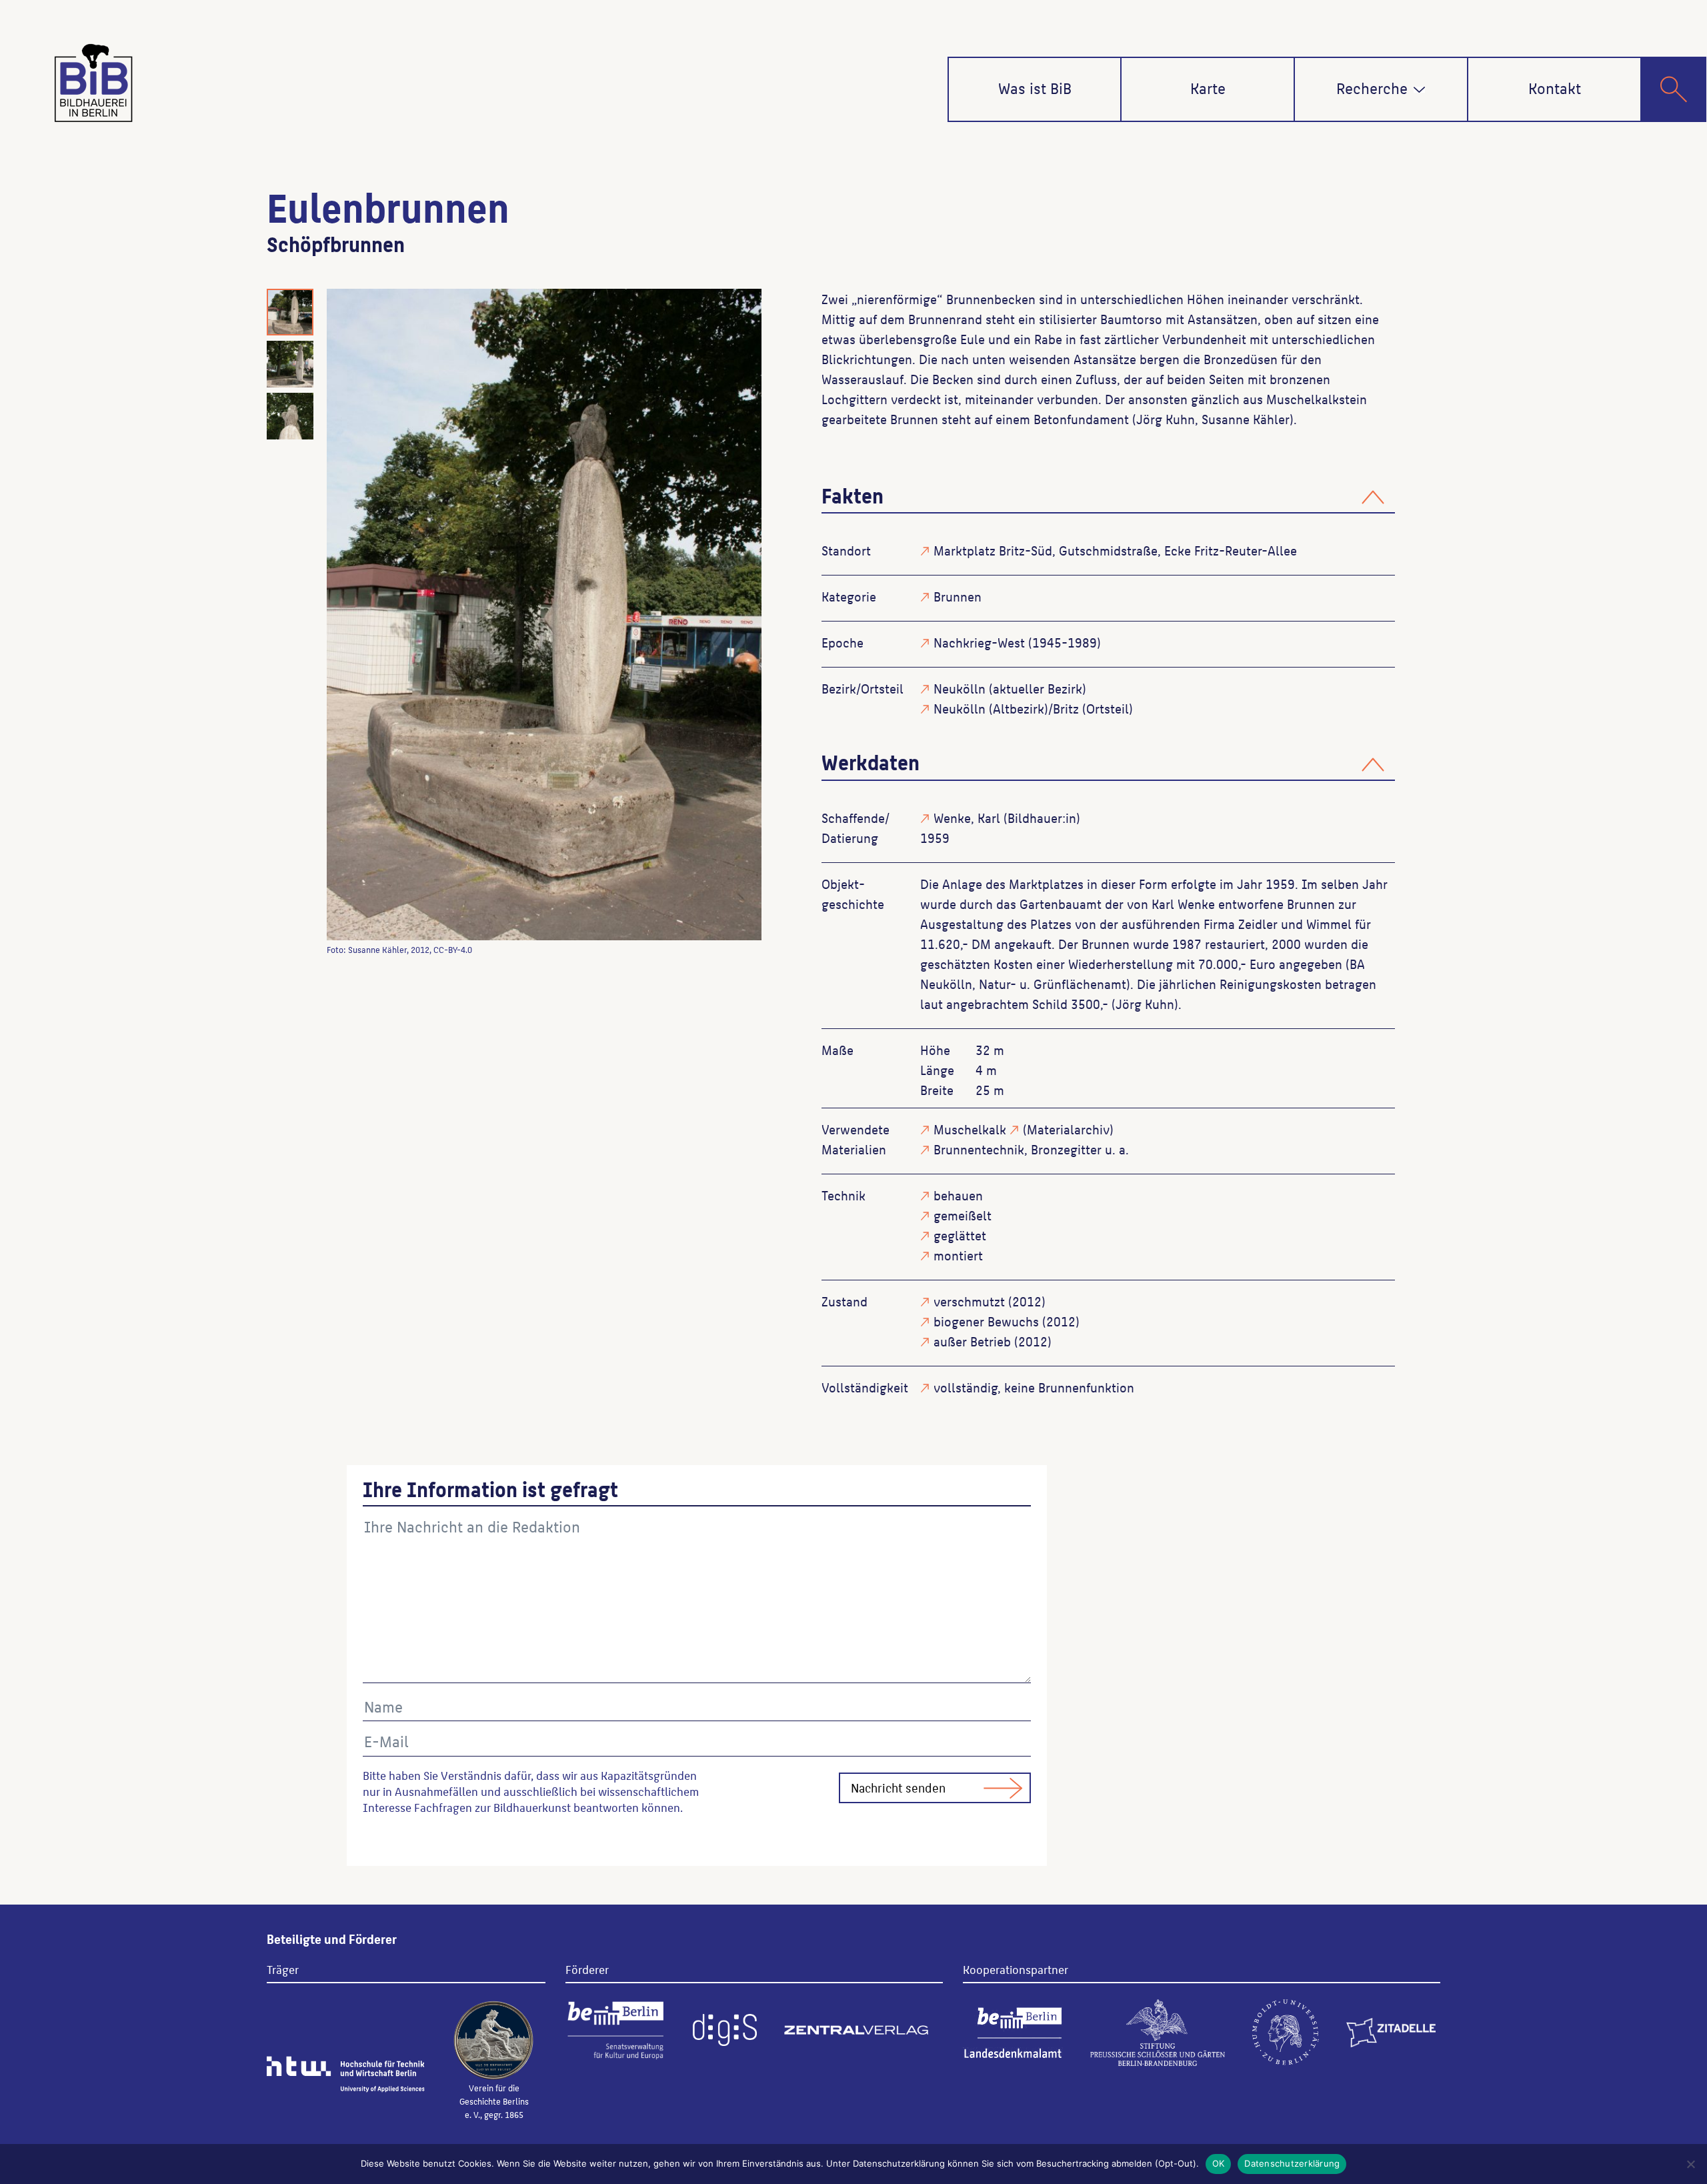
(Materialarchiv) (1068, 1129)
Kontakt (1555, 87)
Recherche (1372, 87)
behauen (958, 1195)
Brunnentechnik (979, 1149)
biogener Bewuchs (986, 1321)
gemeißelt (963, 1215)
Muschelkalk (970, 1129)
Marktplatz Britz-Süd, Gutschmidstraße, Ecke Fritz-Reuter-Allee (1115, 550)
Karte (1208, 87)
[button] (1419, 90)
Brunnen (958, 596)
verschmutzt (969, 1301)
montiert (958, 1255)
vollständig (966, 1387)
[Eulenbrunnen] (544, 615)
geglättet (960, 1235)
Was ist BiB (1035, 87)
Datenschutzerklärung (1292, 2163)
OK (1219, 2163)
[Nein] (1690, 2164)
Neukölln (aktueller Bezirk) (1010, 688)
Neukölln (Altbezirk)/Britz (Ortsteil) (1033, 708)
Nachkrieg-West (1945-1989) (1017, 642)
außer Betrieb (972, 1341)
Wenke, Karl (967, 818)
